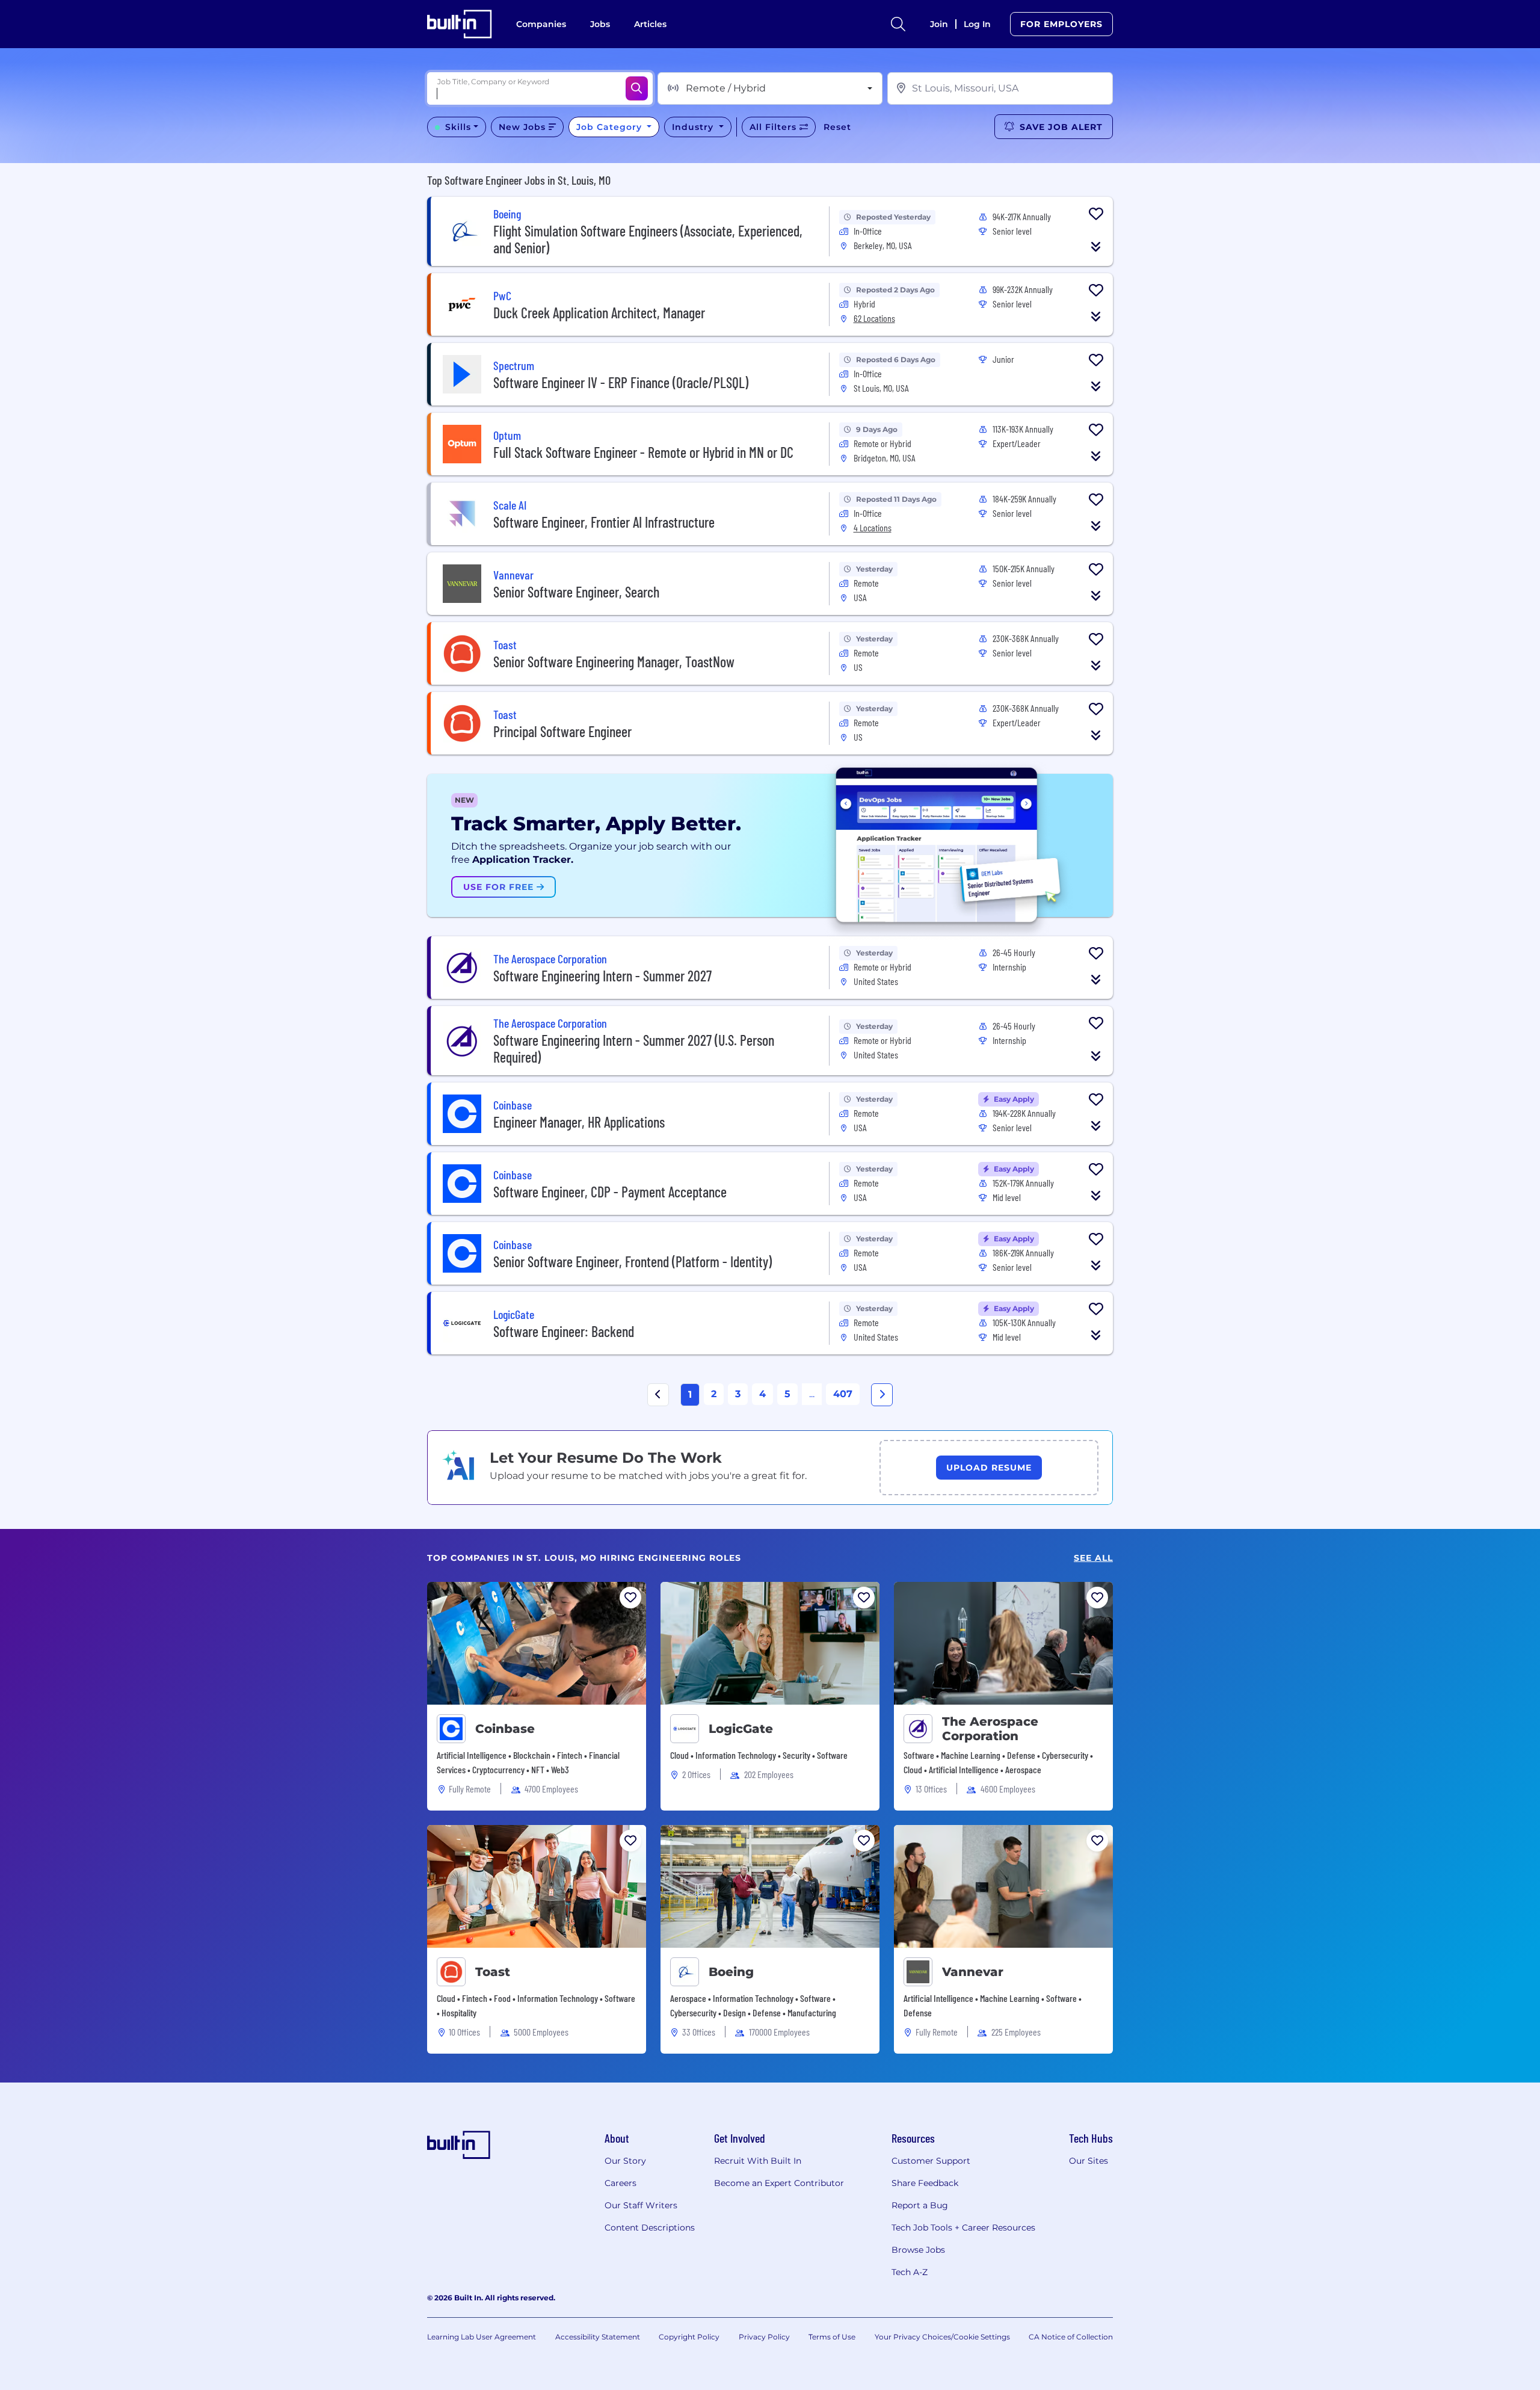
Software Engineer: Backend (564, 1331)
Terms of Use (832, 2337)
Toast (493, 1972)
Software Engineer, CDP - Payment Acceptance (610, 1192)
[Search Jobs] (637, 88)
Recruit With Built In (758, 2161)
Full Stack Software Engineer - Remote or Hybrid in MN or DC (643, 452)
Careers (621, 2183)
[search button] (898, 24)
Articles (650, 24)
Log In (977, 24)
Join (939, 24)
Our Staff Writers (641, 2205)
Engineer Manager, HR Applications (579, 1122)
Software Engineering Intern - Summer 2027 (602, 976)
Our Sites (1089, 2161)
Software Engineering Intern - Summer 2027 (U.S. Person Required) (634, 1048)
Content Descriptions (650, 2228)
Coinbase (505, 1729)
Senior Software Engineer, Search (576, 592)
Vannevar (973, 1972)
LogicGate (741, 1729)
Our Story (625, 2161)
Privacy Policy (764, 2337)
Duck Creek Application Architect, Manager (599, 313)
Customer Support (931, 2161)
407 (843, 1394)
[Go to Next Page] (882, 1395)
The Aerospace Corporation (990, 1729)
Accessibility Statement (598, 2337)
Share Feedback (925, 2183)
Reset (837, 127)
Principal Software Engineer (562, 731)
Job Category (611, 127)
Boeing (731, 1972)
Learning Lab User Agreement (482, 2337)
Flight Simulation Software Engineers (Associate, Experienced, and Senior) (648, 239)
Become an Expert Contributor (779, 2183)
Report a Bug (920, 2205)
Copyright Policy (689, 2337)
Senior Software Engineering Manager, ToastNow (614, 662)
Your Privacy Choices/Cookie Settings (942, 2337)
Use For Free (500, 887)
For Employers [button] (1061, 24)
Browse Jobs (918, 2250)
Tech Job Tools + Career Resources (963, 2228)
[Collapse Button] (1096, 247)
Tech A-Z (910, 2272)
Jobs (600, 24)
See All (1093, 1558)
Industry (694, 127)
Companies (541, 24)
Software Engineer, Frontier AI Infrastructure (604, 522)
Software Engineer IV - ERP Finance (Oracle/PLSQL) (621, 382)
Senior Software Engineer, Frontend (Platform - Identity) (633, 1261)
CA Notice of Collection (1071, 2337)
